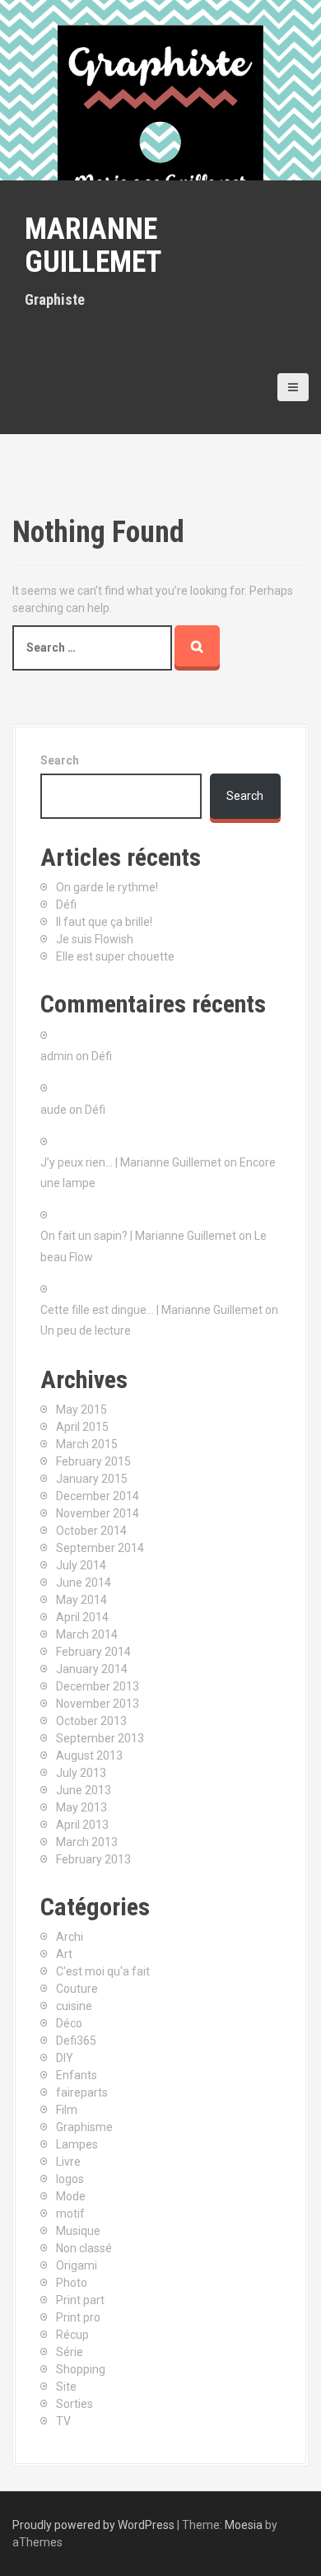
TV (63, 2421)
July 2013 (81, 1773)
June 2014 (84, 1583)
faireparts (82, 2092)
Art (64, 1954)
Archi (70, 1937)
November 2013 (98, 1704)
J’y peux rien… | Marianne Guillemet (131, 1162)
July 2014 (81, 1565)
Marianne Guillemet (93, 245)
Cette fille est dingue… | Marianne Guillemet (151, 1310)
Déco (69, 2023)
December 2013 (98, 1686)
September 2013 (100, 1738)
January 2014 (92, 1669)
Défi (66, 905)
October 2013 (91, 1721)
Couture (77, 1989)
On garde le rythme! (107, 887)
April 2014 (82, 1617)
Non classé (84, 2248)
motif (70, 2214)
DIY (65, 2058)
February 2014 (93, 1652)
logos (70, 2179)
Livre (68, 2162)
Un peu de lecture (86, 1330)
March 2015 (87, 1444)
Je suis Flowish (95, 939)
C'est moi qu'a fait (103, 1971)
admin (57, 1056)
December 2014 (98, 1496)
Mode (71, 2196)
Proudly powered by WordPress (93, 2525)
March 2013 (87, 1842)
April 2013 (82, 1825)
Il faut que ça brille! (104, 922)
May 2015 (81, 1410)
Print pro (78, 2317)
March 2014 (87, 1634)
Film (67, 2110)
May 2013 (81, 1807)
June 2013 (84, 1790)
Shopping (81, 2369)
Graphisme (84, 2127)
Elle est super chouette (115, 956)
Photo (72, 2283)
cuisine (74, 2006)
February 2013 (93, 1859)
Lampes (77, 2144)
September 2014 (100, 1548)
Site (66, 2387)
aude (53, 1110)
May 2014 (81, 1600)
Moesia (244, 2525)
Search (60, 760)
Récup (72, 2335)
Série (70, 2352)
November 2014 (98, 1513)
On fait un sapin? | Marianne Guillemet (138, 1236)
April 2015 (82, 1427)
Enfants (77, 2075)
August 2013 (89, 1756)
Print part (80, 2300)
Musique (78, 2231)
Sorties (74, 2404)
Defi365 (76, 2041)
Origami (77, 2265)
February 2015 (93, 1461)
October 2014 (91, 1531)
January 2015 (92, 1479)
